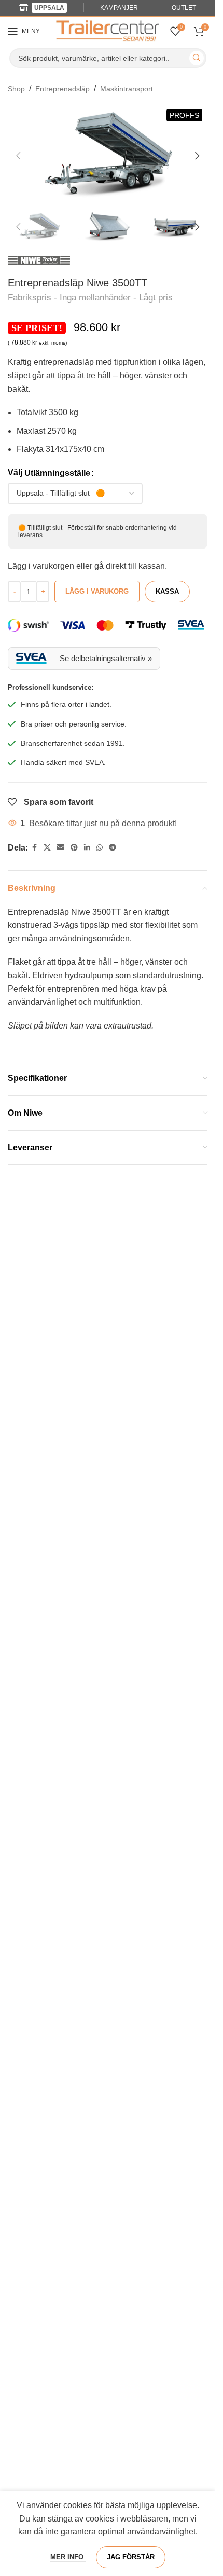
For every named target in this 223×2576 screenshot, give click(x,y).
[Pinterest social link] (74, 848)
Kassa (167, 591)
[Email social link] (61, 848)
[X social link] (47, 848)
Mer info (68, 2557)
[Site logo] (108, 30)
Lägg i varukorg (97, 591)
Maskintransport (127, 89)
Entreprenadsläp (62, 89)
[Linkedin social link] (87, 848)
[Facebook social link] (34, 848)
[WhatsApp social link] (100, 848)
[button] (18, 156)
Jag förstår (131, 2557)
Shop (16, 89)
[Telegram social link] (113, 848)
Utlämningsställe (57, 473)
